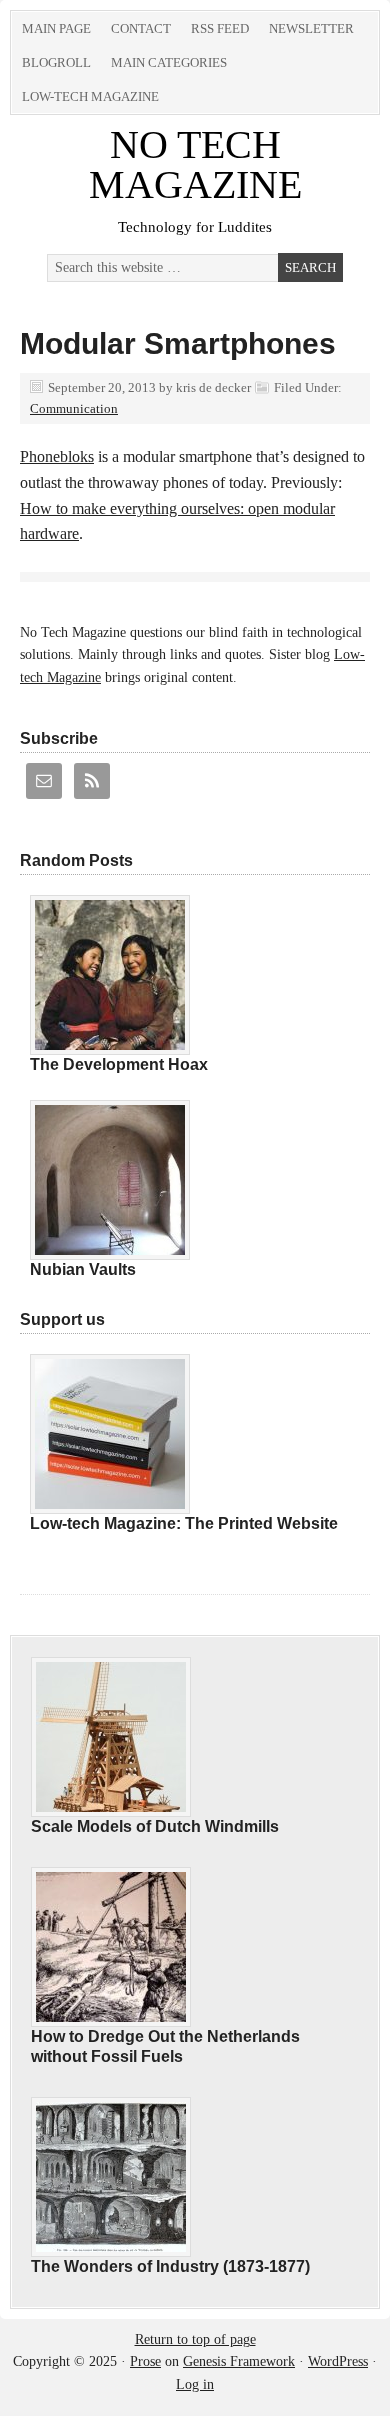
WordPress (338, 2361)
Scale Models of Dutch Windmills (155, 1826)
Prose (145, 2361)
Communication (74, 408)
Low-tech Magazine (90, 96)
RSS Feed (220, 28)
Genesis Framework (239, 2361)
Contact (141, 28)
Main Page (56, 28)
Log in (195, 2384)
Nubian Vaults (83, 1269)
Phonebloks (57, 456)
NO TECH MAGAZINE (195, 164)
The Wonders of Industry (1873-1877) (170, 2266)
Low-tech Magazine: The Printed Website (184, 1523)
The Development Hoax (119, 1064)
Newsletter (311, 28)
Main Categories (169, 62)
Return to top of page (195, 2339)
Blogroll (56, 62)
